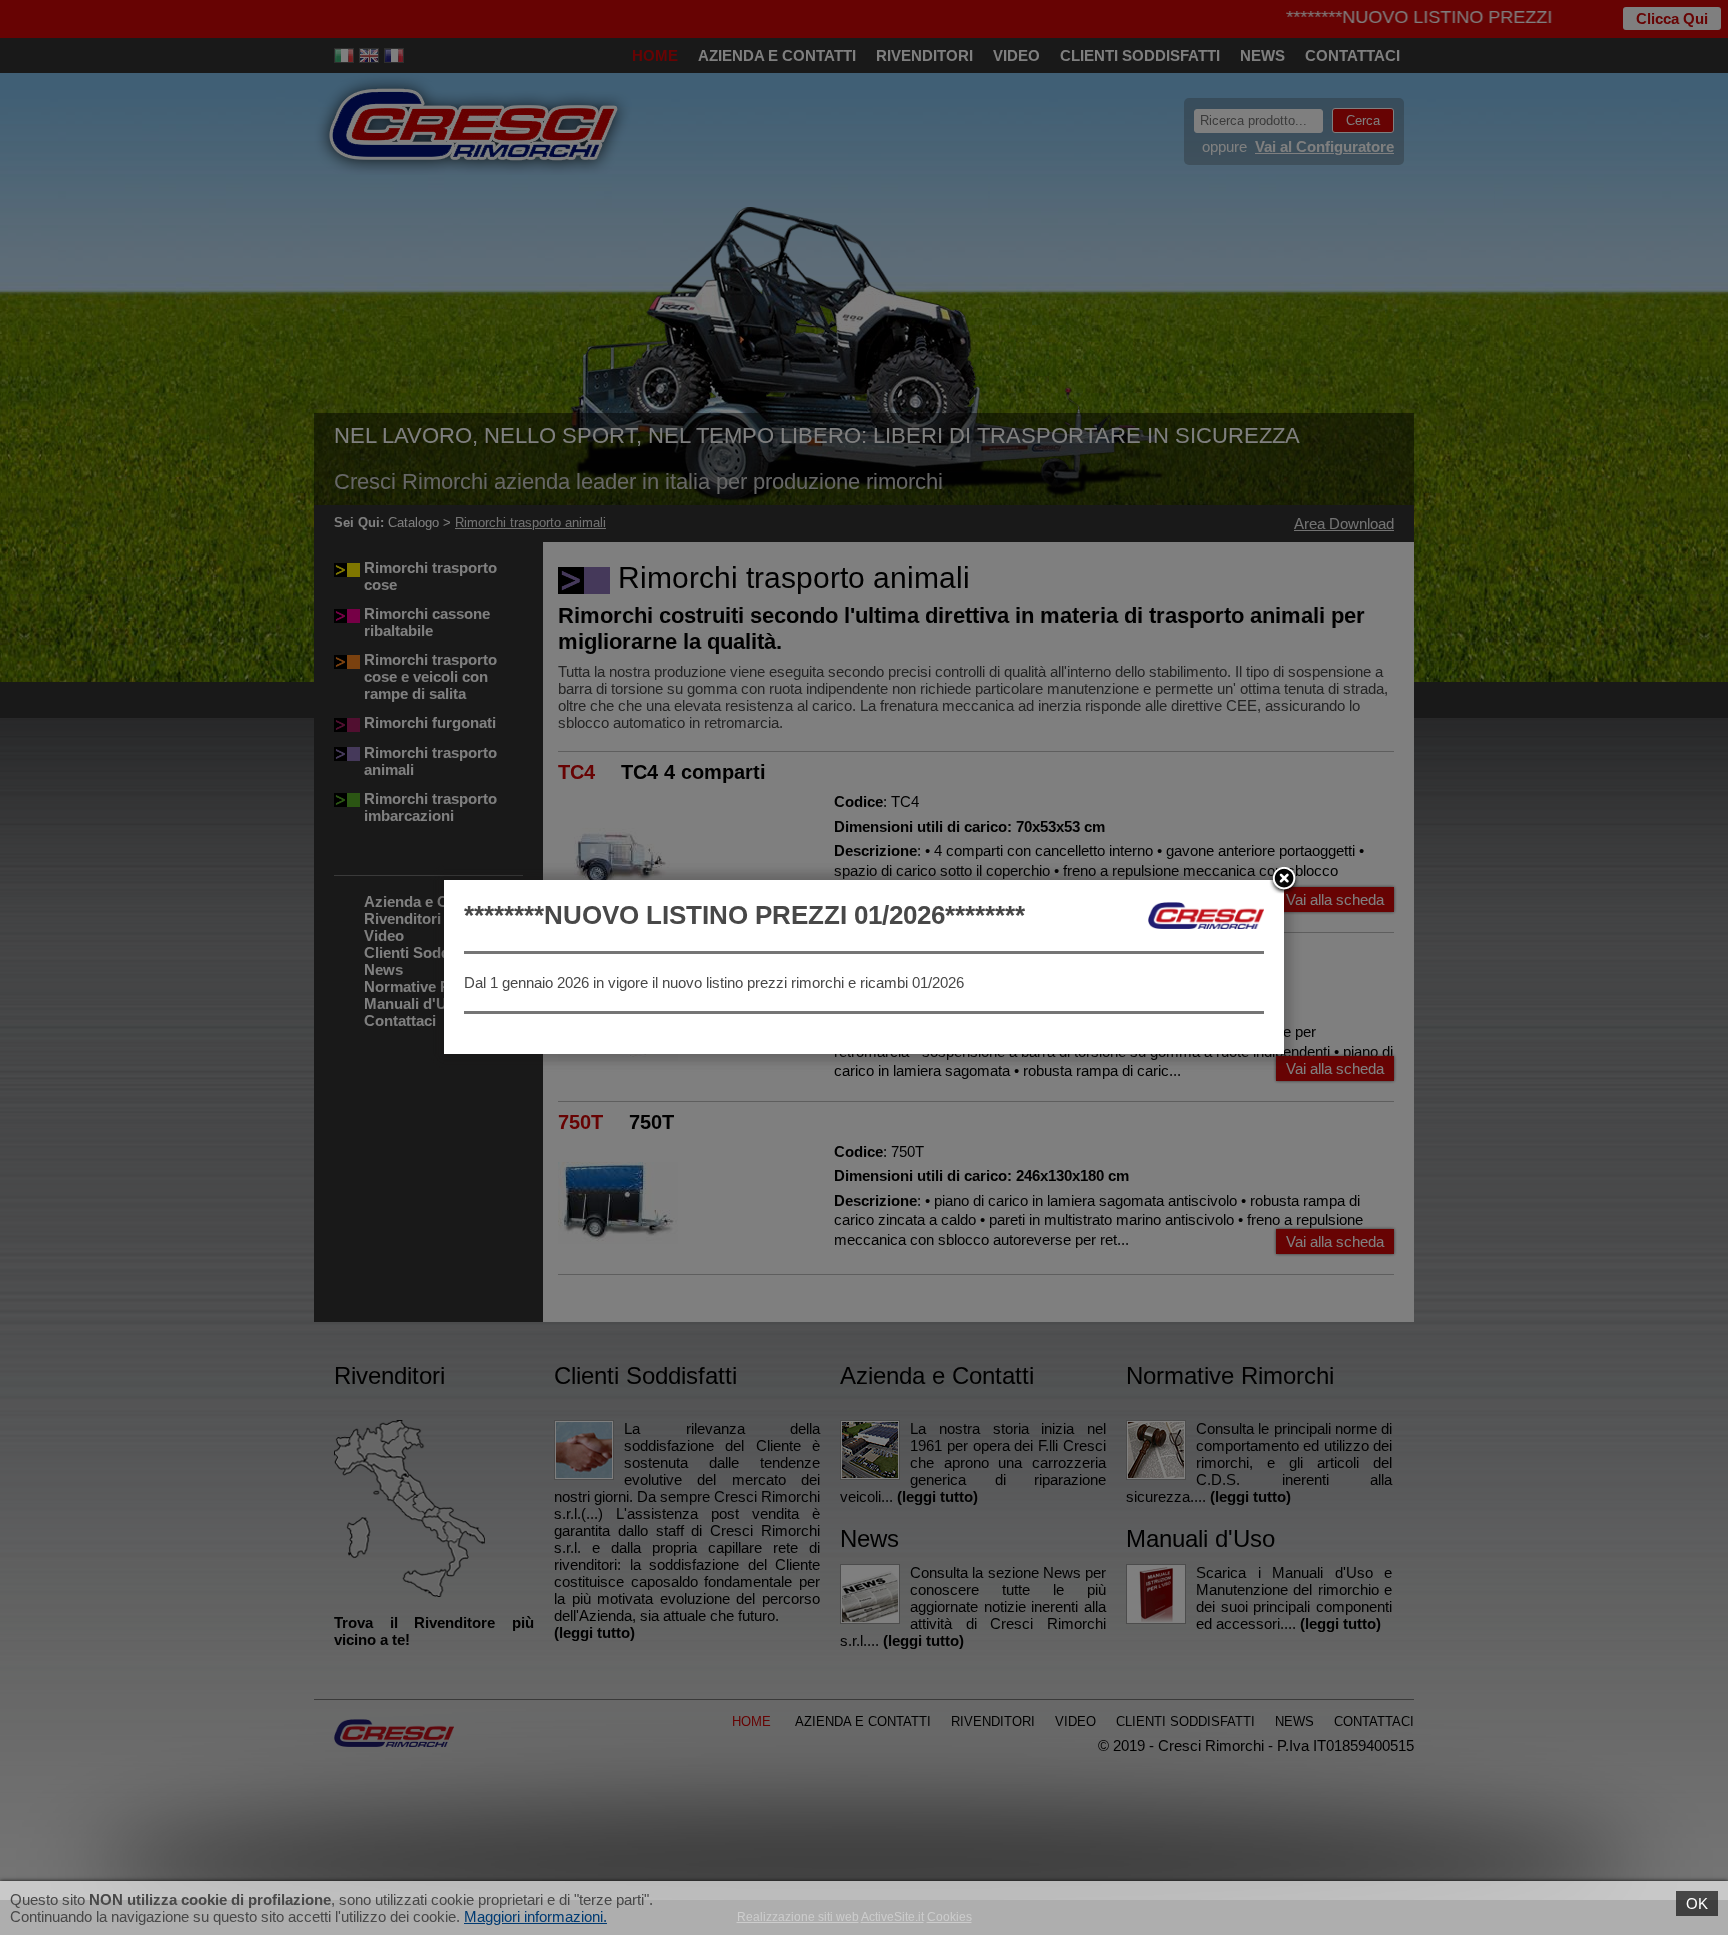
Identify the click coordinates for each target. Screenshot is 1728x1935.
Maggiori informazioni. (535, 1916)
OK (1697, 1903)
